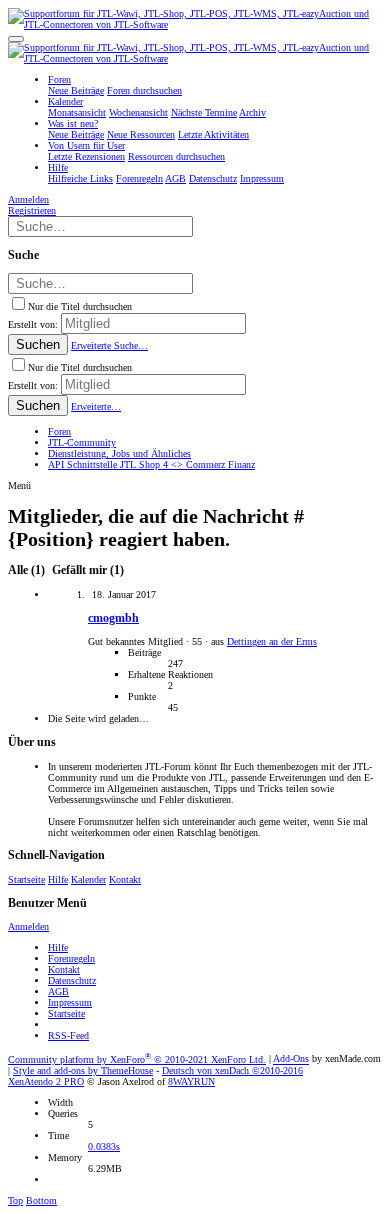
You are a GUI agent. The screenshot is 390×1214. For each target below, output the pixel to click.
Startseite (26, 879)
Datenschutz (72, 980)
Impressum (70, 1002)
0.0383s (104, 1146)
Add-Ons (291, 1059)
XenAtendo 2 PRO (46, 1081)
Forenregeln (71, 958)
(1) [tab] (28, 570)
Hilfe (58, 879)
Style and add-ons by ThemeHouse (83, 1070)
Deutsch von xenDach (232, 1070)
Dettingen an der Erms (272, 641)
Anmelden (28, 926)
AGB (58, 991)
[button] (16, 39)
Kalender (88, 879)
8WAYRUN (191, 1081)
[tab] (86, 570)
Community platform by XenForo (137, 1059)
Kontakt (125, 879)
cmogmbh (113, 618)
